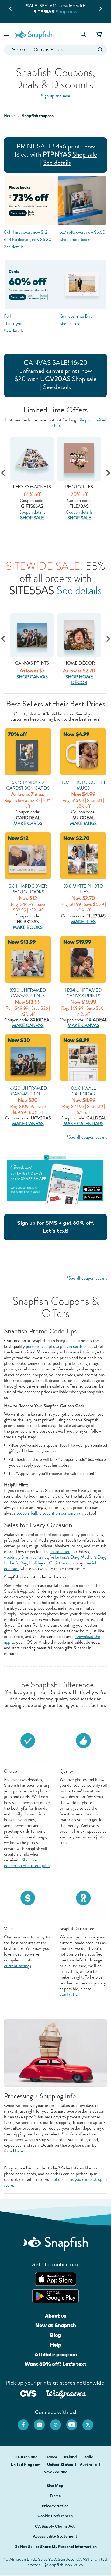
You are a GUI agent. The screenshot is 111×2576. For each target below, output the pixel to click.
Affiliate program (56, 2354)
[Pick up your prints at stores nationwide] (28, 2393)
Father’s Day (15, 1563)
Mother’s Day (93, 1557)
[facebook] (26, 2422)
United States (60, 2465)
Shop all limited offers (78, 422)
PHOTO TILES (37, 487)
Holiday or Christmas (48, 1563)
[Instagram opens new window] (42, 2422)
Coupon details (37, 512)
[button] (7, 34)
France (51, 2457)
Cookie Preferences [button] (55, 2516)
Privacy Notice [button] (55, 2506)
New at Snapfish (56, 2325)
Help (56, 2345)
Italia (89, 2457)
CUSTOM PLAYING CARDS (84, 490)
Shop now (67, 11)
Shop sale (85, 154)
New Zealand (55, 2472)
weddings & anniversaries (26, 1557)
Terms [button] (55, 2496)
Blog (55, 2335)
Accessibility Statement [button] (55, 2536)
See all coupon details (88, 1137)
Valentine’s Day (64, 1557)
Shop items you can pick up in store (55, 2182)
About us (56, 2316)
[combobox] (55, 50)
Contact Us (70, 1994)
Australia (89, 2465)
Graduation (60, 1552)
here (19, 2151)
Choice (11, 1771)
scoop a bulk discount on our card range (52, 1513)
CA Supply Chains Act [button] (55, 2526)
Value (9, 1929)
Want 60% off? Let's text (55, 2364)
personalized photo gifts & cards (54, 1346)
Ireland (71, 2457)
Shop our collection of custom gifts (27, 1863)
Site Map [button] (55, 2486)
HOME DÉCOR (32, 663)
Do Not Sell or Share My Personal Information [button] (55, 2547)
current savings (18, 1966)
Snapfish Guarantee (77, 1929)
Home (9, 116)
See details (57, 163)
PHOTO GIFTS (79, 663)
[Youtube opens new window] (74, 2422)
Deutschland (27, 2457)
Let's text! (55, 1231)
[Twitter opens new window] (91, 2422)
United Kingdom (26, 2465)
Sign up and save (55, 96)
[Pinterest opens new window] (58, 2422)
